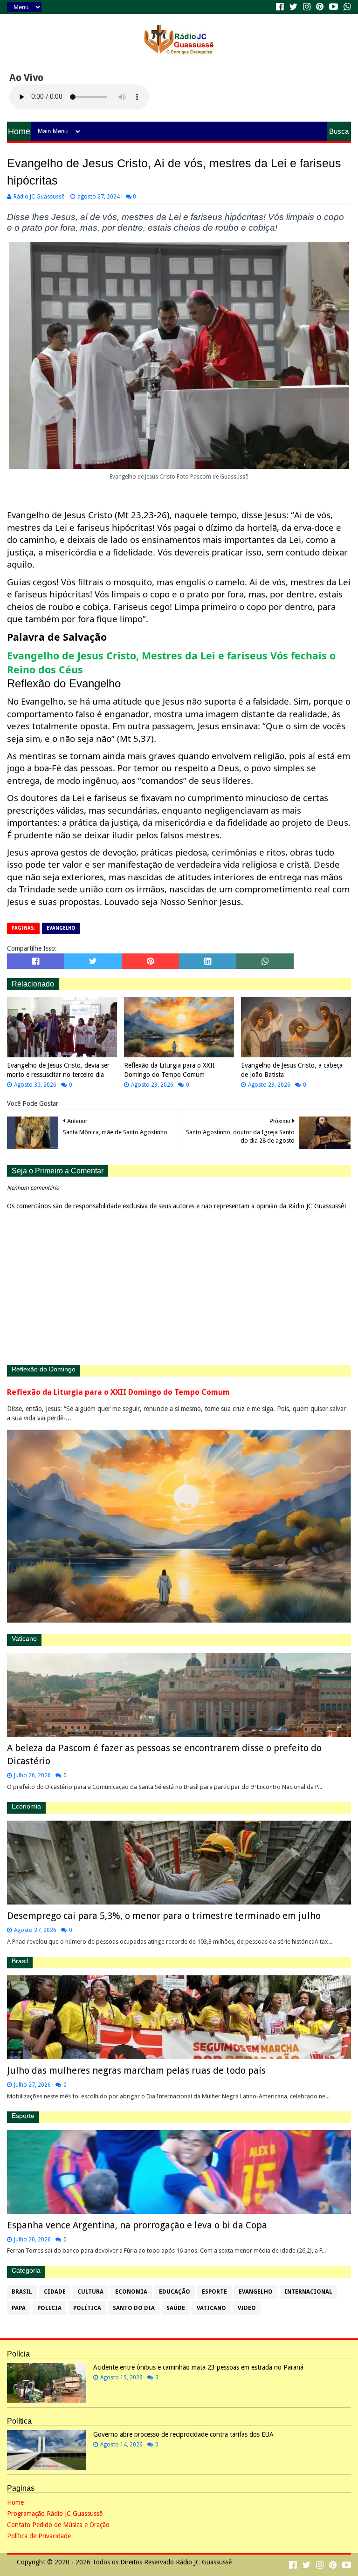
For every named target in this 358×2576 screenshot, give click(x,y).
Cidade (55, 2292)
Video (247, 2308)
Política (87, 2308)
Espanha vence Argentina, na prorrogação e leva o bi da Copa (137, 2225)
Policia (49, 2308)
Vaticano (211, 2308)
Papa (19, 2308)
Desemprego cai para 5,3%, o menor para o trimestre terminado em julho (164, 1916)
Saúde (176, 2308)
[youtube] (334, 7)
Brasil (22, 2292)
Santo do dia (134, 2308)
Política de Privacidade (39, 2536)
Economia (131, 2292)
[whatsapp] (346, 7)
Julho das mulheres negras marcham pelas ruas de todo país (136, 2070)
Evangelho (61, 928)
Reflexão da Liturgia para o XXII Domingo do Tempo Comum (169, 1070)
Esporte (214, 2292)
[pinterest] (320, 7)
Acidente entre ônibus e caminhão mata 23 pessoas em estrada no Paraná (198, 2367)
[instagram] (307, 7)
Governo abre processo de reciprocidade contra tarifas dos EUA (183, 2434)
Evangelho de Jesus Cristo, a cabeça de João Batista (292, 1070)
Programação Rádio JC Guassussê (55, 2514)
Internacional (308, 2292)
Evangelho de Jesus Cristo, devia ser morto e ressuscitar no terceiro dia (58, 1070)
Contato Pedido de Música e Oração (58, 2525)
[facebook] (280, 7)
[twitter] (293, 7)
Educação (175, 2292)
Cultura (90, 2292)
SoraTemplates (9, 2565)
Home (19, 131)
